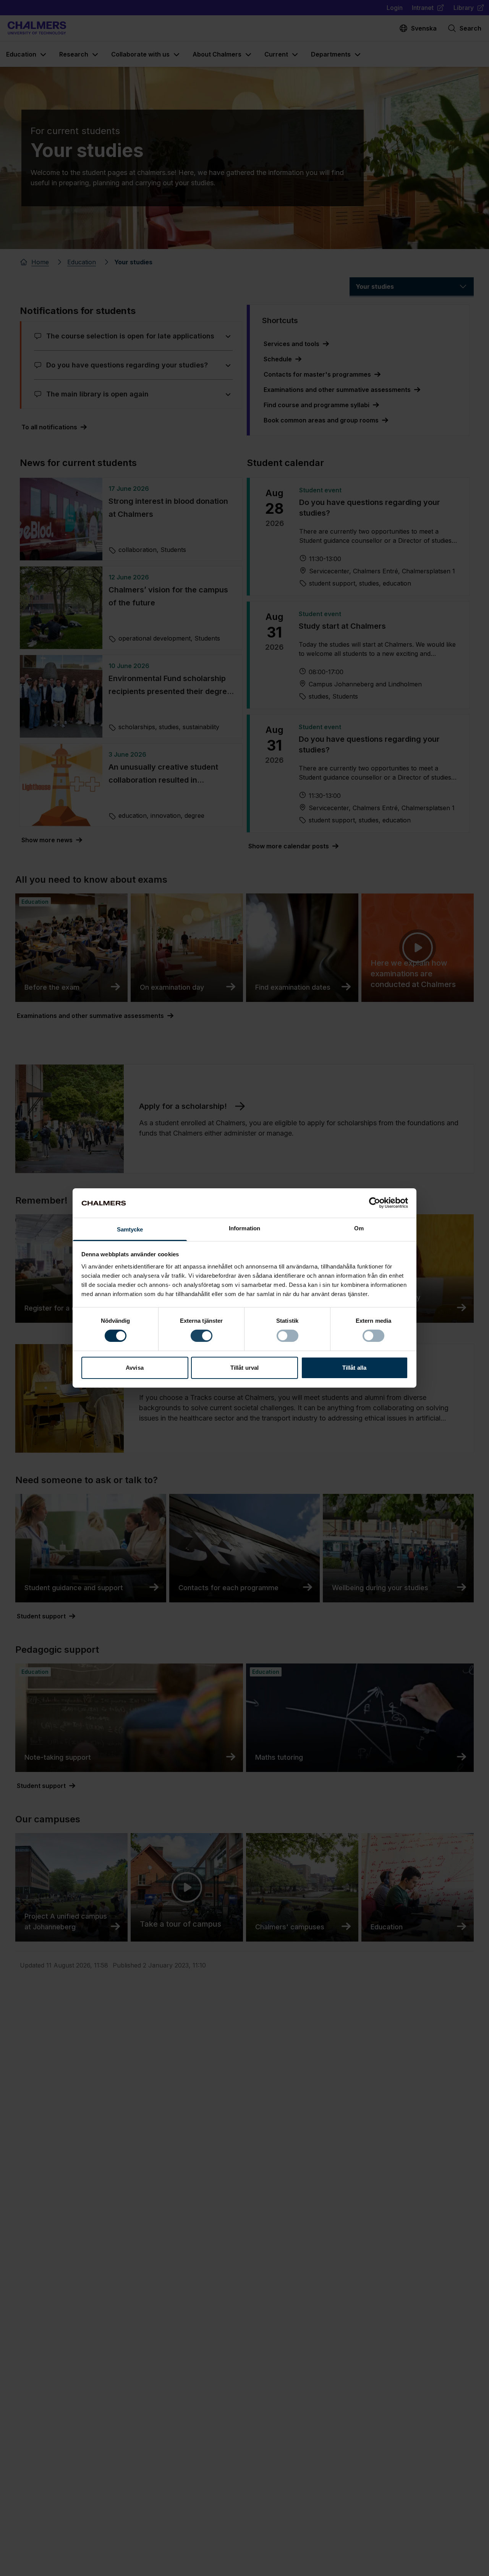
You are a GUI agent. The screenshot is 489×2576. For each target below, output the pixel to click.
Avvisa (135, 1368)
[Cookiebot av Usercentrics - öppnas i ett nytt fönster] (375, 1203)
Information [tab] (244, 1228)
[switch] (202, 1336)
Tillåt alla (354, 1368)
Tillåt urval (244, 1368)
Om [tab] (359, 1228)
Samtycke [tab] (130, 1229)
